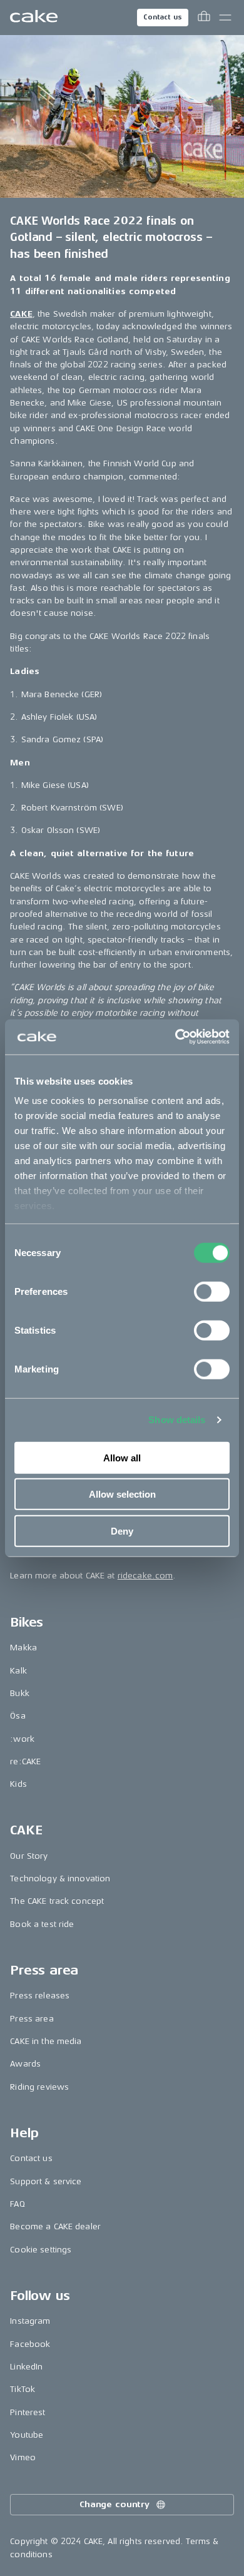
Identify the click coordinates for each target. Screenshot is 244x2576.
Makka (23, 1648)
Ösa (18, 1716)
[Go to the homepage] (34, 18)
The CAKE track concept (57, 1901)
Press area (32, 2019)
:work (22, 1739)
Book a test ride (42, 1924)
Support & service (46, 2181)
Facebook (30, 2344)
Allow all (122, 1457)
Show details (177, 1420)
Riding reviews (39, 2087)
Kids (18, 1784)
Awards (25, 2064)
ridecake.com (145, 1576)
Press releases (40, 1996)
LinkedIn (26, 2367)
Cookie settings (41, 2250)
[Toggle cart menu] (204, 18)
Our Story (29, 1856)
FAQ (17, 2204)
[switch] (212, 1291)
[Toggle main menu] (225, 18)
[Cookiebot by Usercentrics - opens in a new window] (175, 1037)
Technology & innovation (60, 1878)
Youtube (27, 2435)
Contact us (163, 17)
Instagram (30, 2321)
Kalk (18, 1671)
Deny (122, 1531)
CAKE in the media (46, 2041)
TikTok (23, 2389)
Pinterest (28, 2412)
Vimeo (23, 2457)
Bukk (20, 1693)
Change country (114, 2504)
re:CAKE (25, 1761)
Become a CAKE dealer (55, 2226)
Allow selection (122, 1494)
